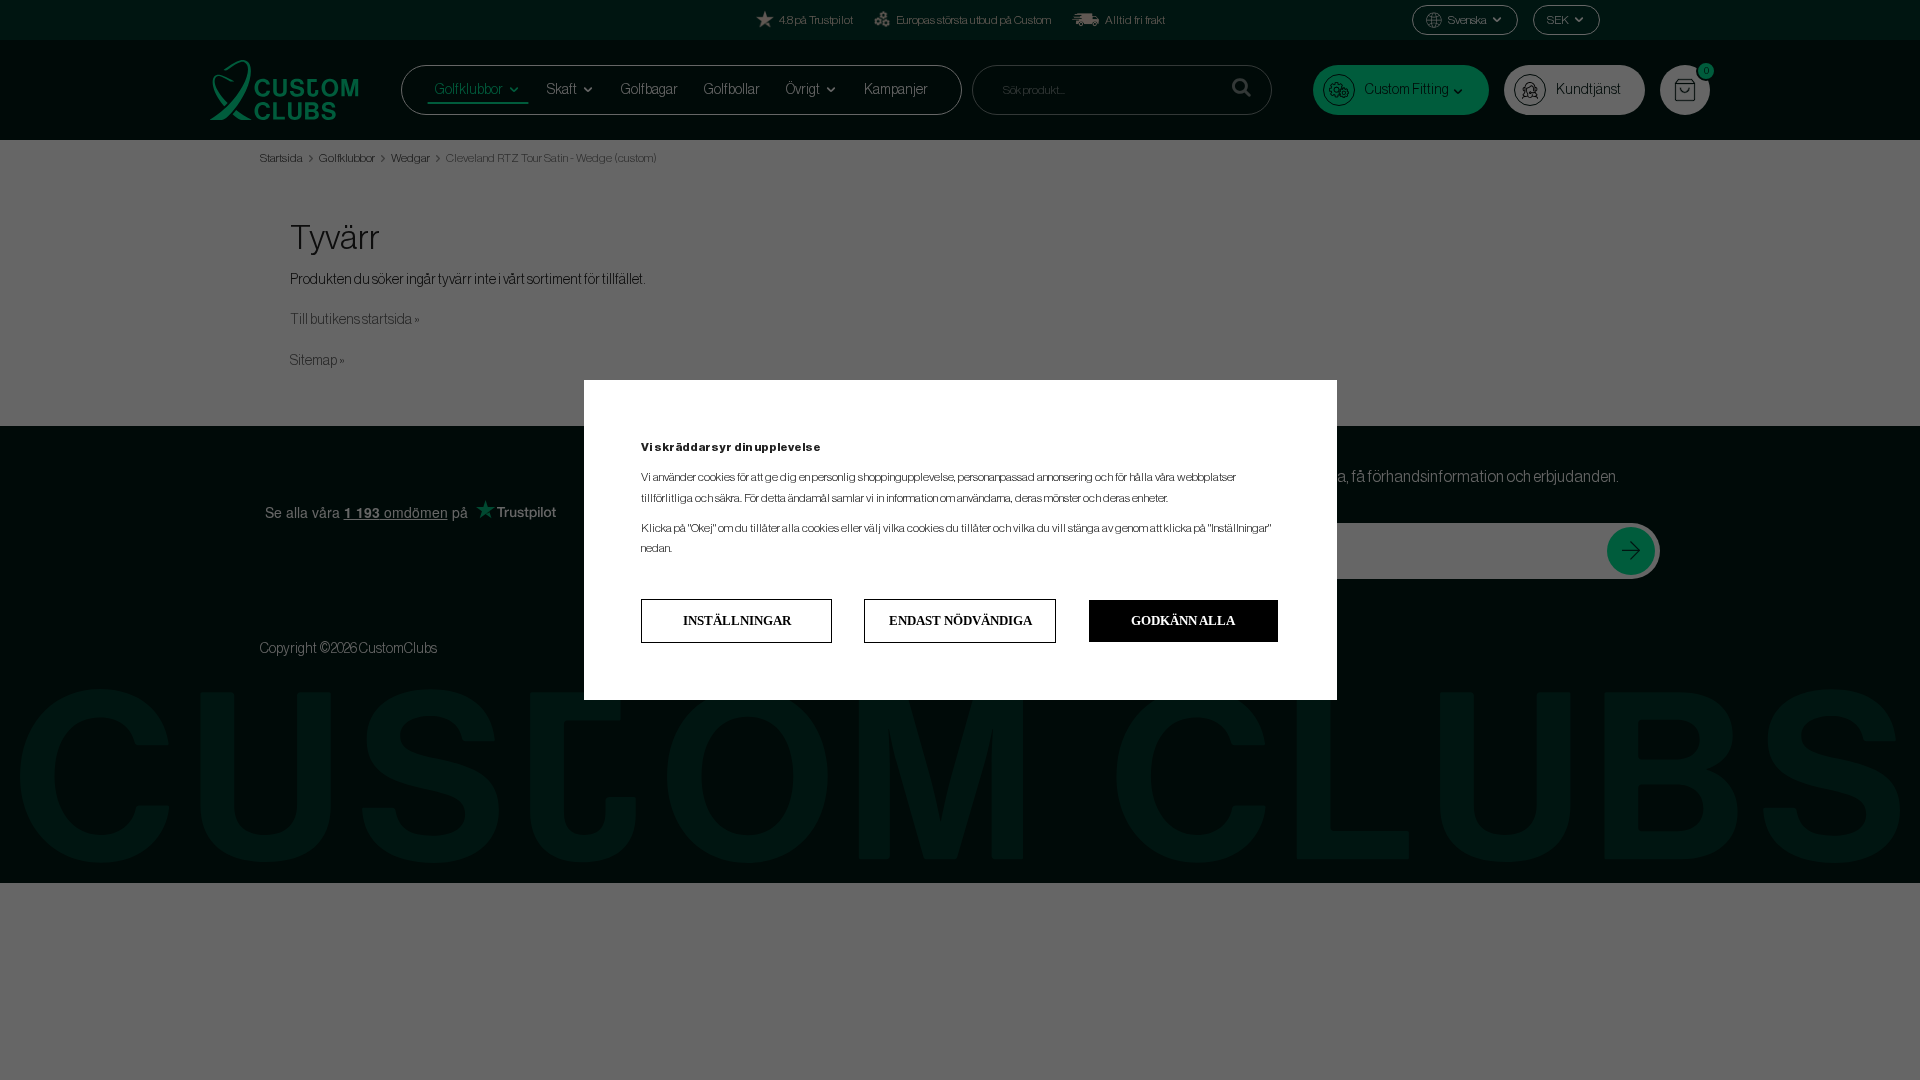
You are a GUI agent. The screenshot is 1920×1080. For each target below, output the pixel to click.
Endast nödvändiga (960, 620)
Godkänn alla (1183, 620)
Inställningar (737, 620)
